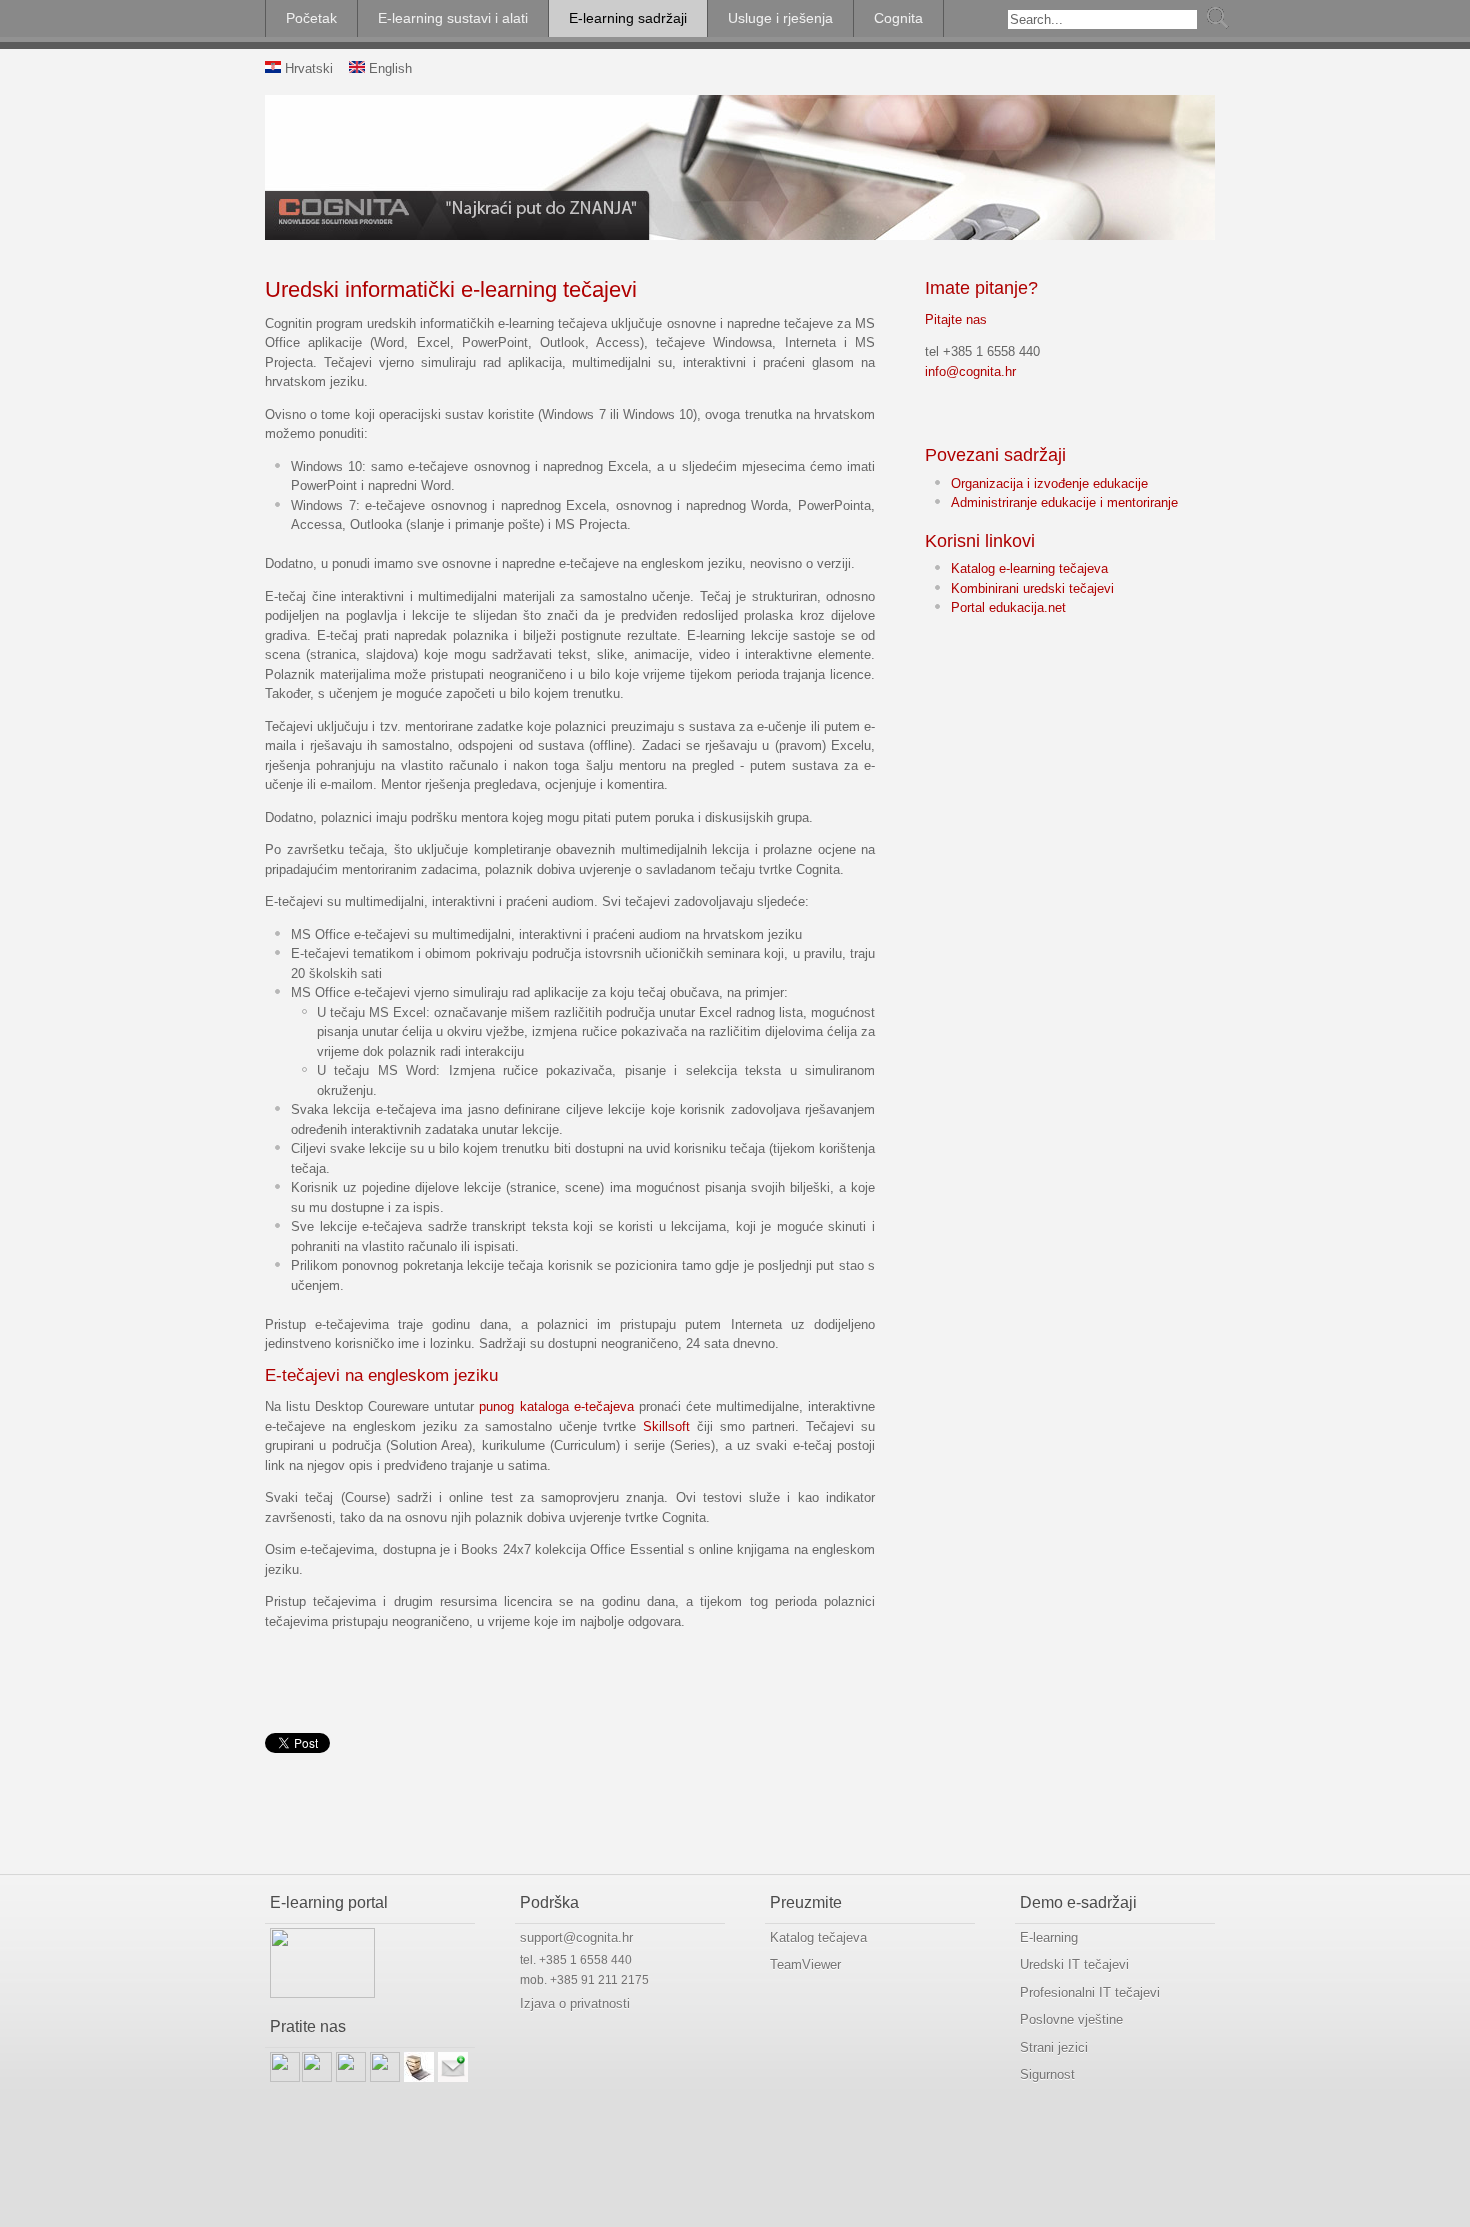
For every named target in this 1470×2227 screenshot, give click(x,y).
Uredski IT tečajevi (1074, 1964)
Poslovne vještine (1071, 2019)
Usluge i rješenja (780, 18)
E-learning (1049, 1937)
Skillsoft (666, 1426)
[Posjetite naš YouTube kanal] (385, 2077)
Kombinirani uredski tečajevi (1032, 588)
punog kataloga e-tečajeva (556, 1406)
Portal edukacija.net (1008, 607)
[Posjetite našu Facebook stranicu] (285, 2077)
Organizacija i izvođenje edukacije (1049, 483)
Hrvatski (307, 68)
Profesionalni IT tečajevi (1090, 1992)
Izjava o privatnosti (575, 2003)
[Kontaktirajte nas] (453, 2077)
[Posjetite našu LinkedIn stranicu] (317, 2077)
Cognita (898, 18)
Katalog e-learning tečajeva (1029, 568)
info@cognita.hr (970, 371)
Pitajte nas (956, 319)
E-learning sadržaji (628, 18)
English (388, 68)
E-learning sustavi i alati (453, 18)
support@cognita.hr (576, 1937)
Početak (311, 18)
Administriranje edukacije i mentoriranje (1064, 502)
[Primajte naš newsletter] (419, 2077)
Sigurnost (1047, 2074)
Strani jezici (1054, 2047)
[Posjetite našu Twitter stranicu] (351, 2077)
